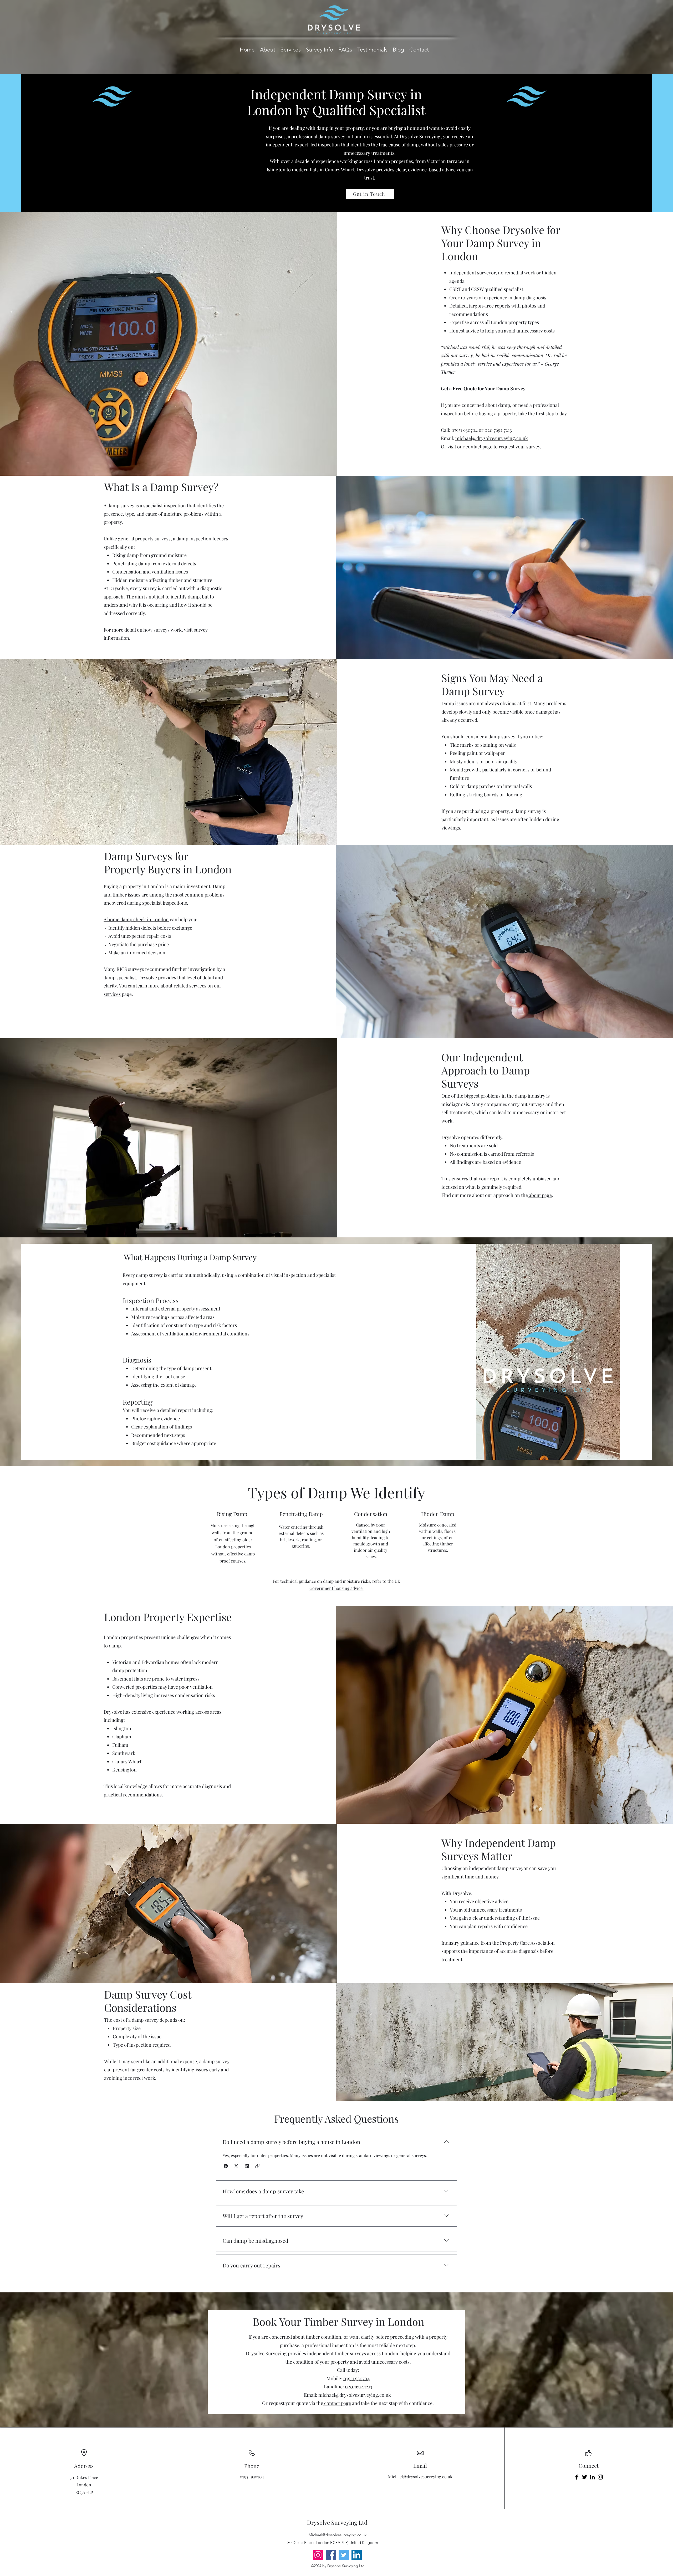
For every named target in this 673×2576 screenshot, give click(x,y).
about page (540, 1195)
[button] (226, 2166)
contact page (478, 447)
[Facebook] (577, 2477)
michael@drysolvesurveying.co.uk (492, 438)
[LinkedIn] (592, 2477)
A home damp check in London (136, 919)
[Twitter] (585, 2477)
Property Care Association (527, 1943)
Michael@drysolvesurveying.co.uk (420, 2477)
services (113, 994)
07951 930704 (465, 430)
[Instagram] (600, 2477)
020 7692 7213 (498, 430)
